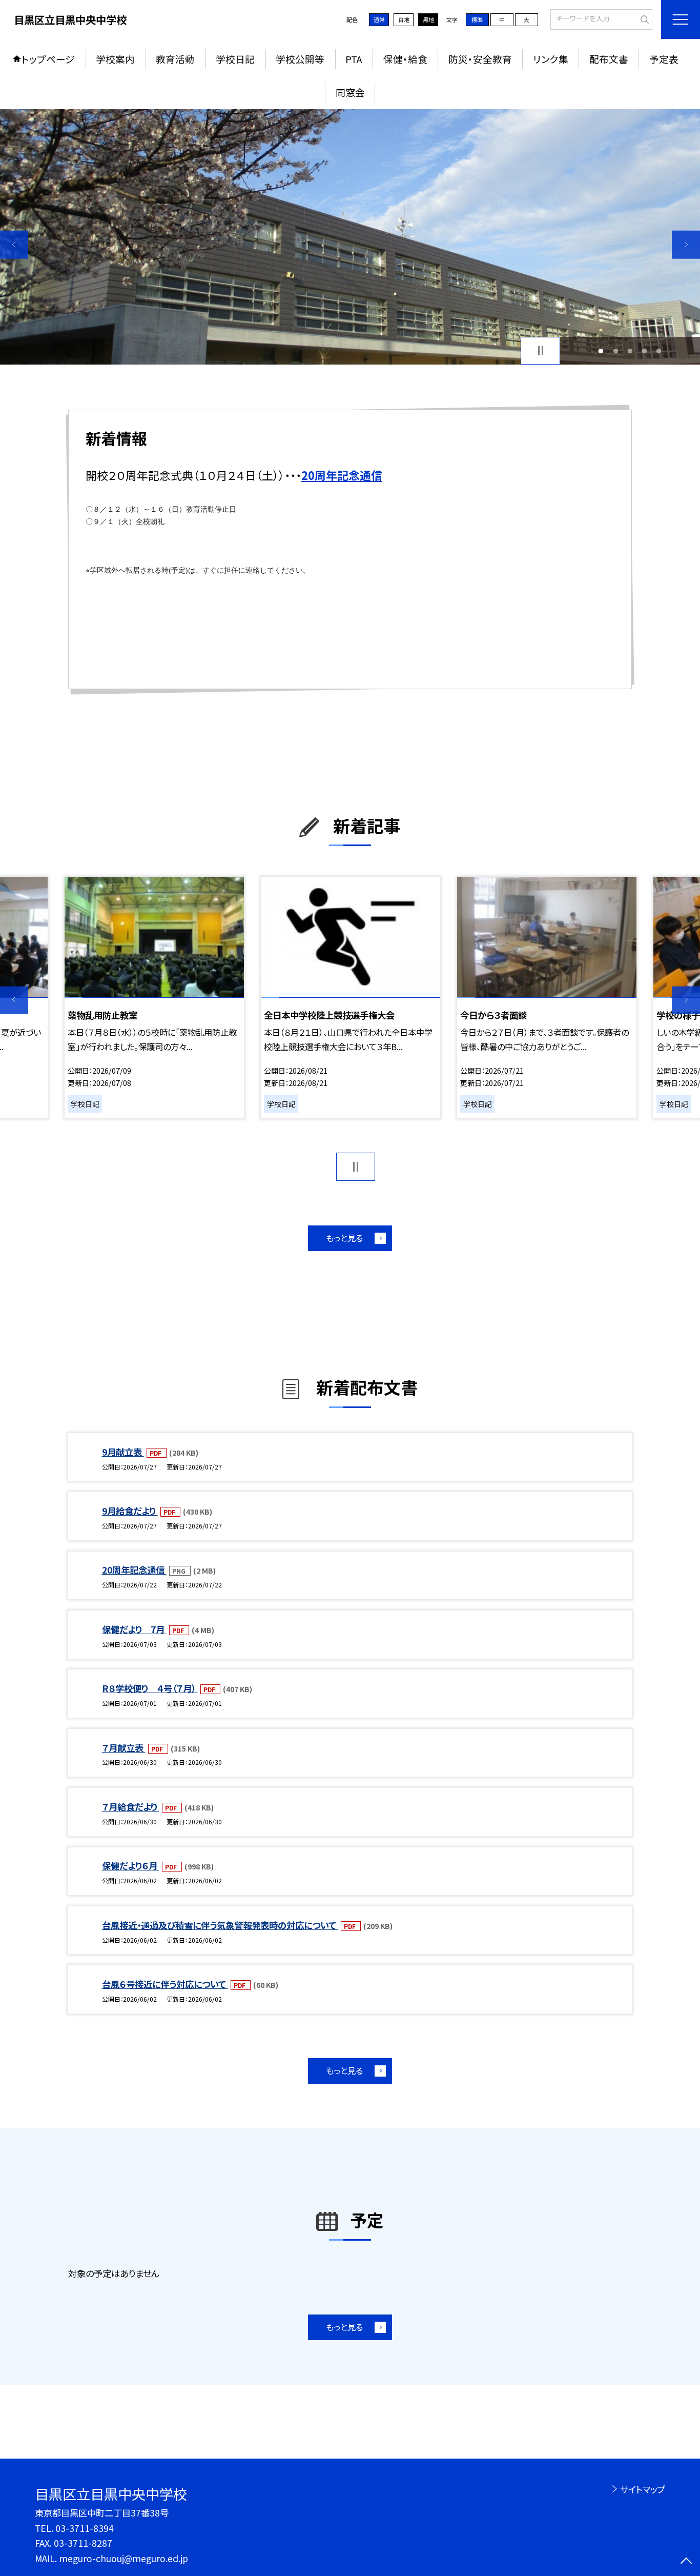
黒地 (428, 19)
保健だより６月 (131, 1866)
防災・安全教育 (480, 59)
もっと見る (344, 1238)
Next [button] (686, 245)
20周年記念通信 (134, 1570)
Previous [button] (14, 245)
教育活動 (175, 59)
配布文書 (609, 59)
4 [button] (645, 351)
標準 (477, 19)
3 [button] (630, 351)
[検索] (643, 18)
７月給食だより (131, 1807)
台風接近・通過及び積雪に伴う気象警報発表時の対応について (220, 1925)
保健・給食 (405, 59)
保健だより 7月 (134, 1629)
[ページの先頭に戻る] (686, 2562)
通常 (379, 19)
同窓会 (350, 92)
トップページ (48, 59)
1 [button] (601, 351)
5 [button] (659, 351)
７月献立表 (124, 1748)
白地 (404, 19)
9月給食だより (130, 1511)
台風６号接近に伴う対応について (165, 1984)
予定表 (664, 59)
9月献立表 (123, 1452)
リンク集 (551, 59)
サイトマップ (642, 2489)
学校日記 (235, 59)
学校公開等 (300, 59)
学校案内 (115, 59)
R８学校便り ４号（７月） (150, 1688)
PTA (354, 59)
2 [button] (615, 351)
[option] (350, 237)
